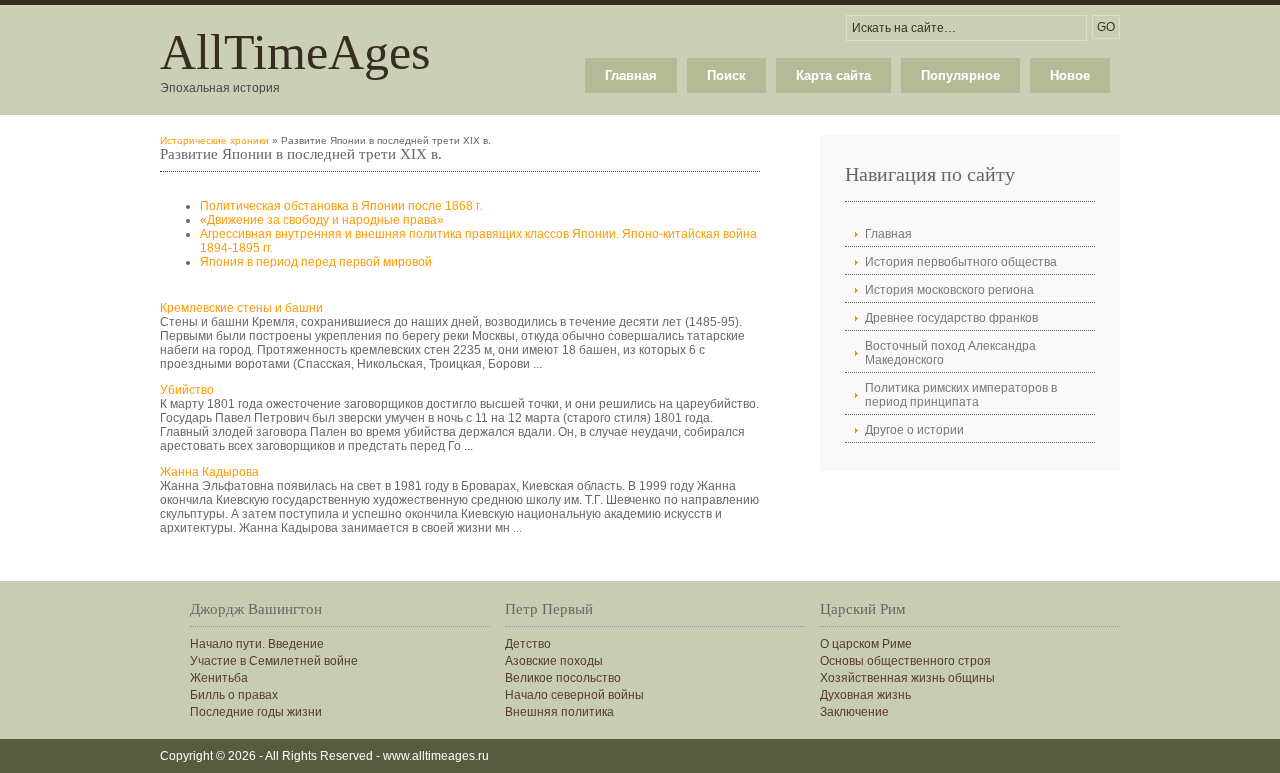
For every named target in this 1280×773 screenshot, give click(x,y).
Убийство (187, 390)
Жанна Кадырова (209, 472)
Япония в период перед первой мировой (316, 262)
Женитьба (219, 678)
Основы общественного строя (905, 661)
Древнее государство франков (951, 318)
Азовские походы (554, 661)
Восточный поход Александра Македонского (950, 353)
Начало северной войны (574, 695)
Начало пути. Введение (257, 644)
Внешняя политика (559, 712)
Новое (1070, 75)
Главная (631, 75)
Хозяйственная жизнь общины (907, 678)
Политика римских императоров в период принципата (961, 395)
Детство (528, 644)
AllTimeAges (295, 52)
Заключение (854, 712)
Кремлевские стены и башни (241, 308)
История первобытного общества (961, 262)
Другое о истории (914, 430)
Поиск (726, 75)
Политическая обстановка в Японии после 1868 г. (341, 206)
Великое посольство (563, 678)
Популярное (960, 75)
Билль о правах (234, 695)
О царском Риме (866, 644)
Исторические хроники (214, 140)
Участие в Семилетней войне (274, 661)
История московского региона (949, 290)
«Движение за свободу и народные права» (322, 220)
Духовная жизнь (865, 695)
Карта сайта (833, 75)
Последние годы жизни (256, 712)
